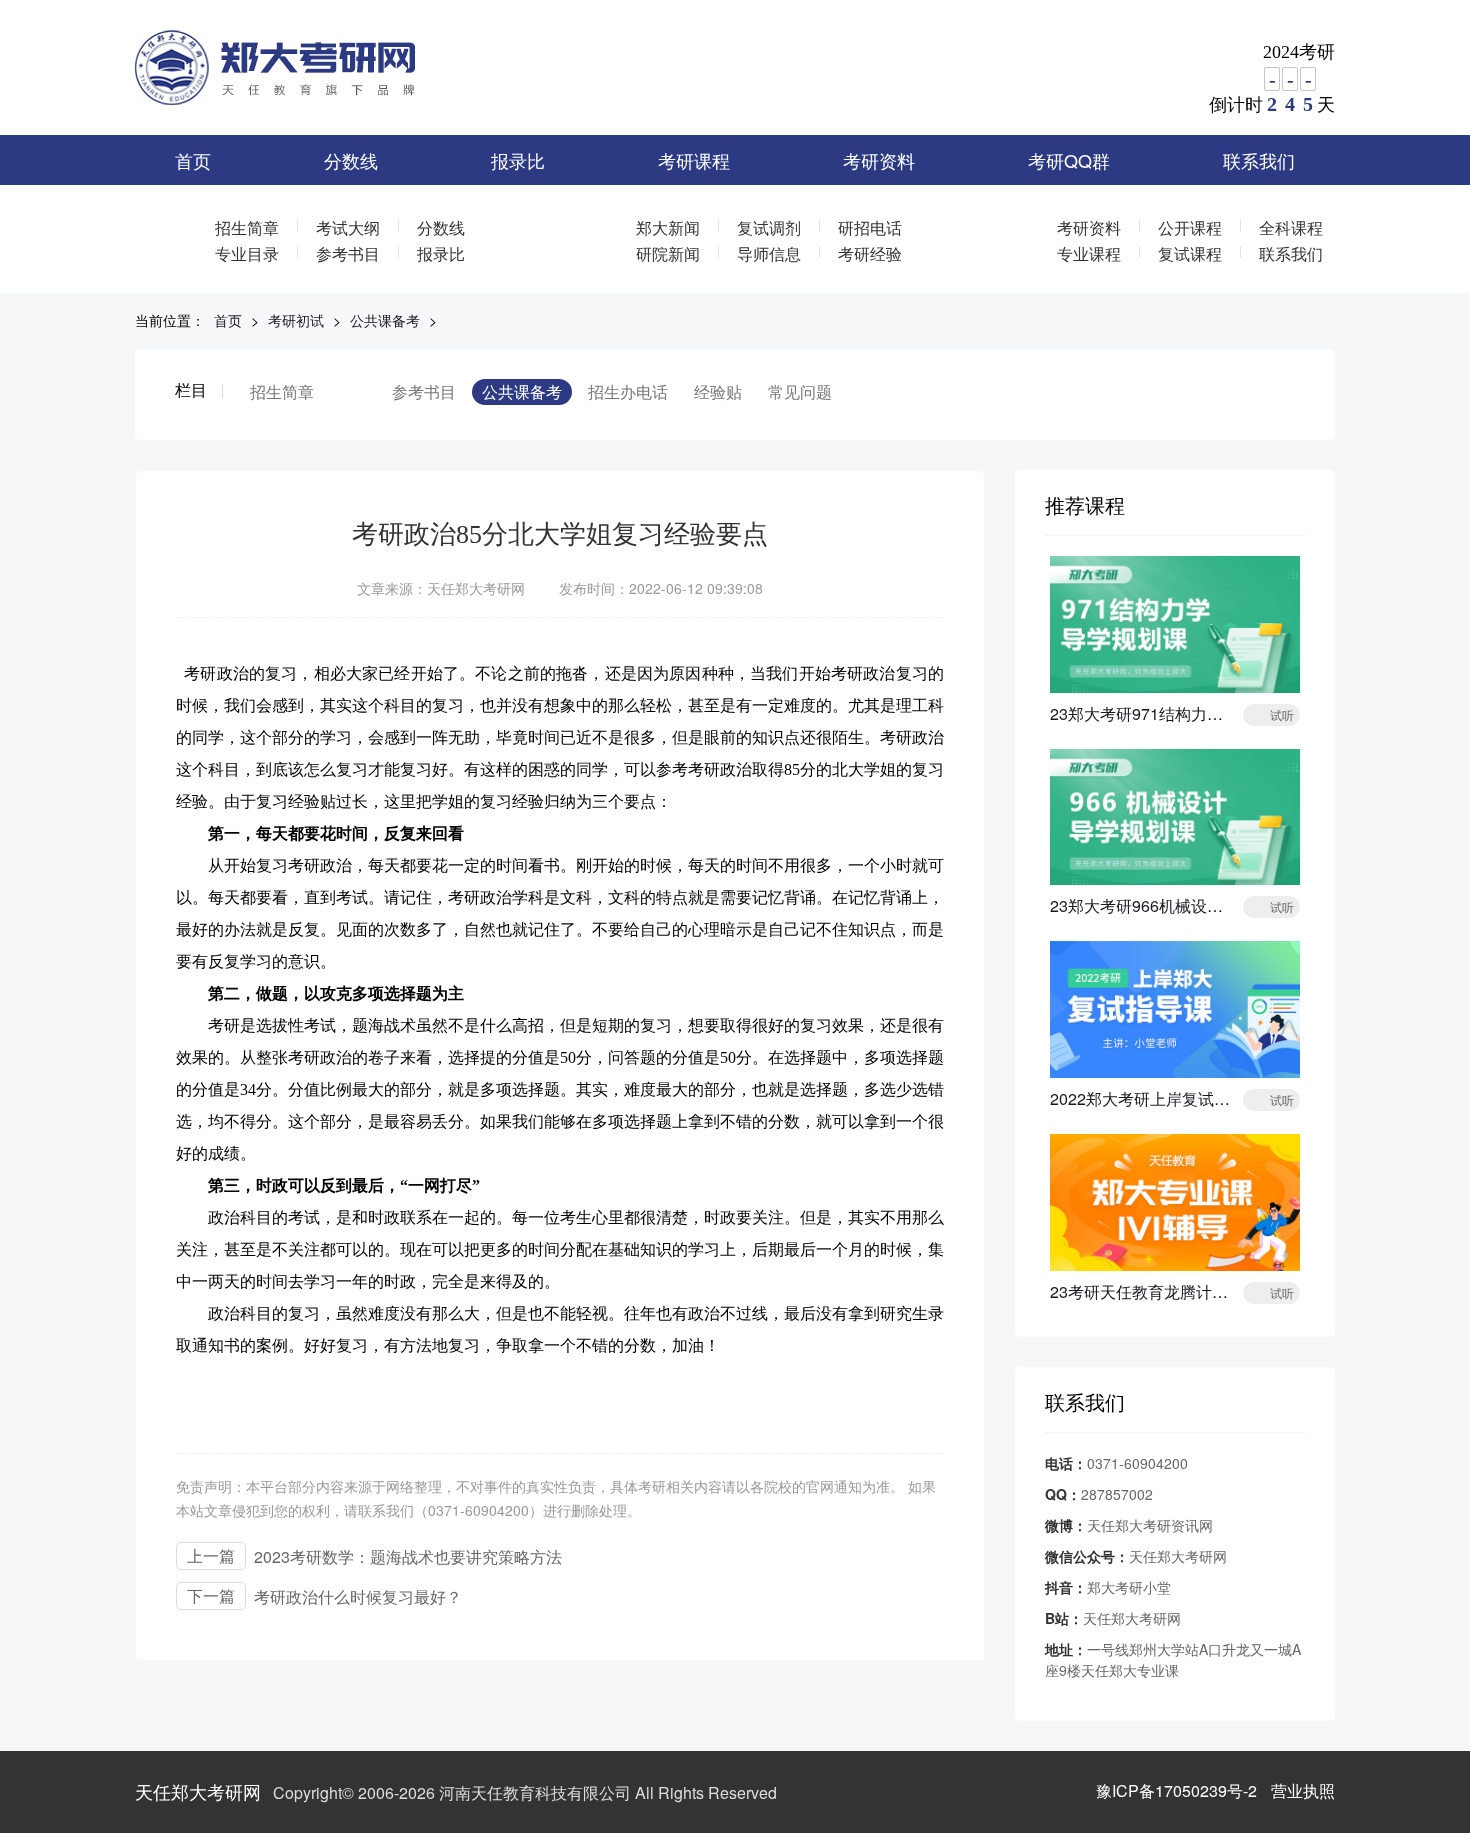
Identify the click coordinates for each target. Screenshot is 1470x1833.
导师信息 (769, 253)
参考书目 (348, 253)
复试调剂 (769, 227)
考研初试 (296, 320)
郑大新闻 (668, 227)
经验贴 (718, 391)
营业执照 (1303, 1790)
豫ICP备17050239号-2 (1176, 1790)
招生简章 (247, 227)
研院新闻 (668, 253)
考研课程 (694, 160)
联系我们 (1259, 160)
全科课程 (1291, 227)
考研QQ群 (1069, 160)
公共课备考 (385, 320)
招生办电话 (628, 391)
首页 (193, 160)
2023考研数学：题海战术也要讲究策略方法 (408, 1556)
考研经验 (870, 253)
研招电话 (870, 227)
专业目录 (247, 253)
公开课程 (1190, 227)
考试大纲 (348, 227)
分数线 (351, 160)
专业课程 (1089, 253)
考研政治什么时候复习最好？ (358, 1596)
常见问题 (800, 391)
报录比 (518, 160)
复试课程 (1190, 253)
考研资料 (879, 160)
